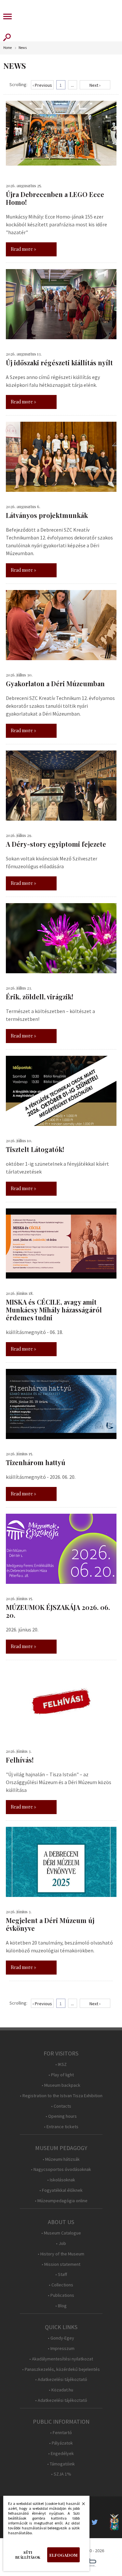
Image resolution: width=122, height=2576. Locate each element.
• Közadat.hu (61, 2390)
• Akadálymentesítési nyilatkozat (61, 2359)
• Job (61, 2243)
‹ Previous (42, 85)
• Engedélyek (61, 2454)
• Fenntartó (61, 2433)
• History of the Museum (61, 2254)
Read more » (23, 249)
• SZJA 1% (61, 2474)
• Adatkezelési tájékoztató (61, 2379)
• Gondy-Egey (61, 2338)
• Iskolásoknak (61, 2180)
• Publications (61, 2295)
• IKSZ (61, 2064)
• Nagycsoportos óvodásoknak (61, 2169)
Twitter (97, 2522)
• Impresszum (61, 2349)
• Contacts (61, 2106)
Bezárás (80, 2506)
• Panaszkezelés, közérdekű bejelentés (61, 2369)
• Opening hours (61, 2116)
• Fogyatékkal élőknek (61, 2190)
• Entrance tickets (61, 2127)
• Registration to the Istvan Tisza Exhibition (61, 2096)
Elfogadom (63, 2555)
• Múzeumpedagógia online (61, 2201)
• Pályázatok (61, 2443)
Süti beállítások (28, 2555)
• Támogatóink (61, 2464)
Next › (95, 85)
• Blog (61, 2306)
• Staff (61, 2274)
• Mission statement (61, 2264)
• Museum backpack (61, 2085)
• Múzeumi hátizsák (61, 2159)
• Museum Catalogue (61, 2233)
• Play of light (61, 2075)
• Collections (61, 2285)
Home (7, 48)
